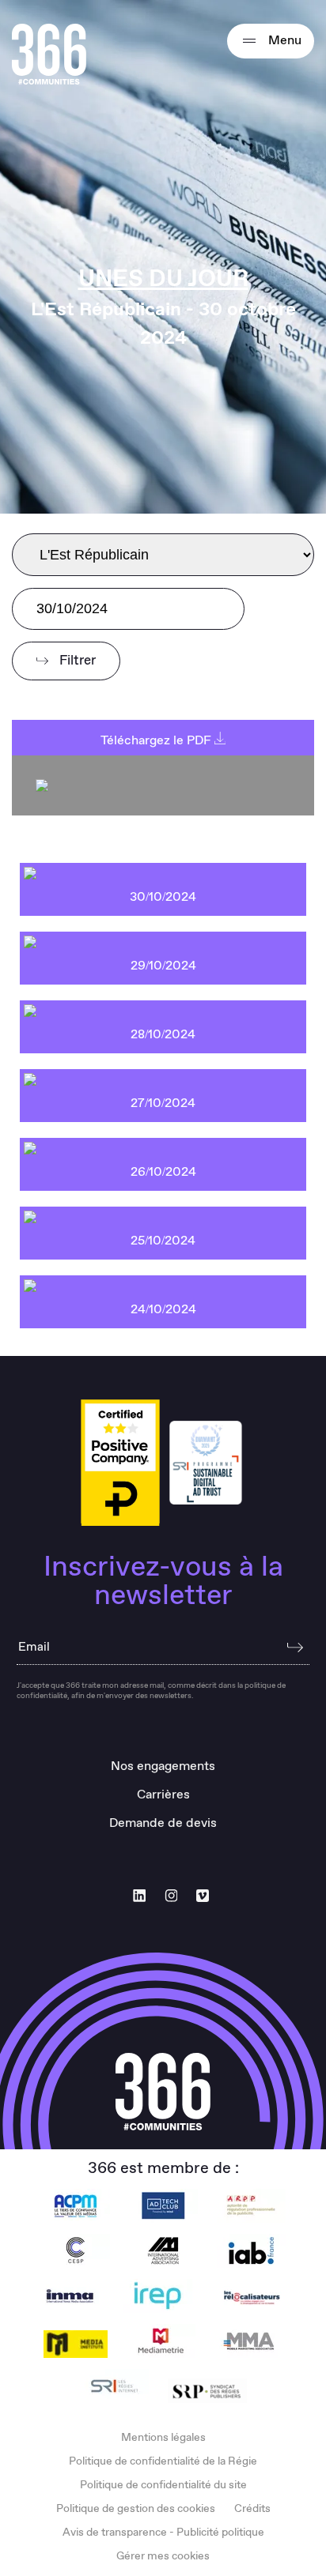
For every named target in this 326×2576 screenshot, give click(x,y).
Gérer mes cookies (163, 2556)
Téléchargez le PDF (157, 741)
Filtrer (76, 661)
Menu (283, 41)
